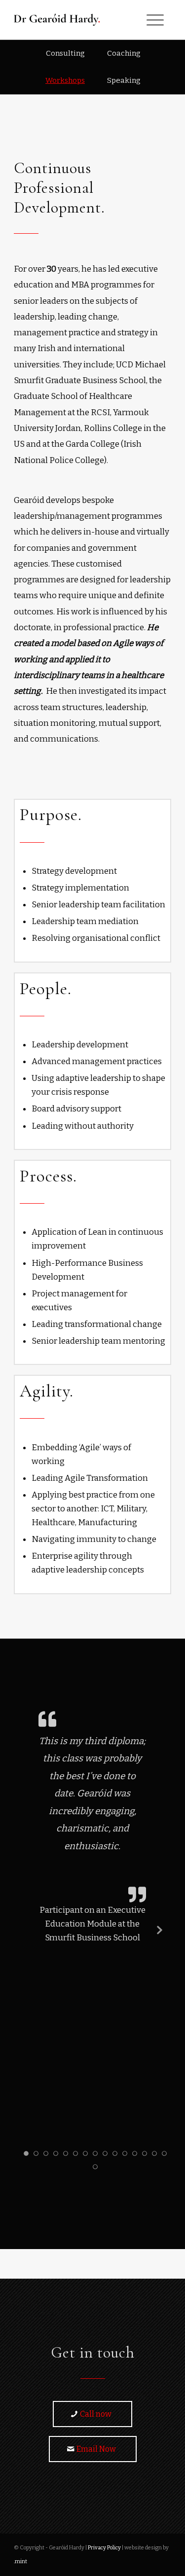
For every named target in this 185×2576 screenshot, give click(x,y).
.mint (20, 2561)
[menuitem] (65, 54)
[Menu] (155, 20)
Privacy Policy (104, 2548)
